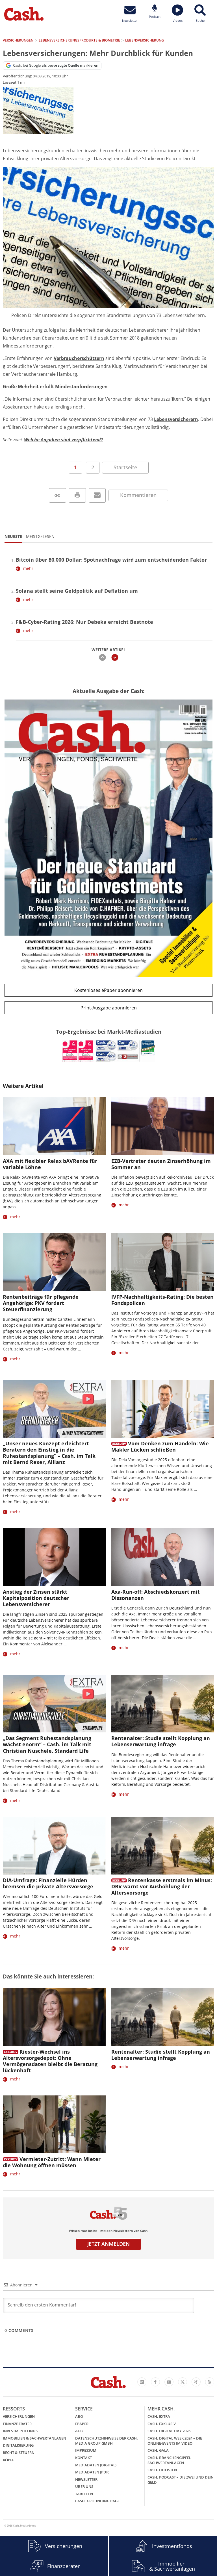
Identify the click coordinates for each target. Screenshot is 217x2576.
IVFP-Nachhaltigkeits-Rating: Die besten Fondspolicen (162, 1300)
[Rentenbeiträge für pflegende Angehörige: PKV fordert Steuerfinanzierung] (54, 1262)
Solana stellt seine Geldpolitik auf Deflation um (77, 591)
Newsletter (86, 2479)
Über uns (84, 2486)
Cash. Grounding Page (97, 2501)
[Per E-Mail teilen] (97, 495)
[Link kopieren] (57, 495)
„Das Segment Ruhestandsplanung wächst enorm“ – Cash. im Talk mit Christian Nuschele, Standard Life (47, 1744)
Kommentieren (138, 495)
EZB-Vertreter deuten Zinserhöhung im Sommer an (161, 1164)
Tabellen (84, 2494)
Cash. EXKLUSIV (162, 2424)
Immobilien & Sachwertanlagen (34, 2438)
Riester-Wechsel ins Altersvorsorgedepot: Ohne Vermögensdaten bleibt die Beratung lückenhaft (50, 2061)
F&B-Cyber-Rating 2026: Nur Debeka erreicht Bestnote (84, 622)
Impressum (86, 2450)
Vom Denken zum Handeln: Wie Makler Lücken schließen (160, 1446)
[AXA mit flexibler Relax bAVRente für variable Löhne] (54, 1126)
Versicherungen (19, 2416)
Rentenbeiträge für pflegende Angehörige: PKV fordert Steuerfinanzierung (41, 1303)
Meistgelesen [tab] (40, 536)
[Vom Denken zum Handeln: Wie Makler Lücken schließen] (163, 1409)
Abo (79, 2416)
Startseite (125, 467)
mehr (28, 568)
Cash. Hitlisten (162, 2470)
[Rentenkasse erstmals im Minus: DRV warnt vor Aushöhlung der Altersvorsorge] (163, 1846)
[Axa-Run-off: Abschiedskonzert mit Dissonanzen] (163, 1557)
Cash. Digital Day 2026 (169, 2431)
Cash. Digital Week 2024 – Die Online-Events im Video (175, 2441)
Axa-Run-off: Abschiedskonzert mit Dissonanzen (156, 1595)
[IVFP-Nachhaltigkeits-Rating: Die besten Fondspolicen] (163, 1262)
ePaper (82, 2424)
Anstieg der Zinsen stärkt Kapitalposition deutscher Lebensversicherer (36, 1598)
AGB (79, 2431)
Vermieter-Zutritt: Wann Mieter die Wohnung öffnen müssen (52, 2162)
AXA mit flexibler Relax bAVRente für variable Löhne (50, 1164)
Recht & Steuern (19, 2453)
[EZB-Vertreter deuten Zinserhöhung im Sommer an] (163, 1126)
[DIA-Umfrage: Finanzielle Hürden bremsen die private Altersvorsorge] (54, 1846)
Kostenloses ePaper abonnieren (108, 990)
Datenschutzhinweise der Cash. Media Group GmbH (107, 2441)
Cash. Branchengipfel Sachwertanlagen (169, 2460)
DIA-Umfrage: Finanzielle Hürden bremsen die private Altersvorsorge (48, 1883)
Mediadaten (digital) (96, 2465)
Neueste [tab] (13, 536)
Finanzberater (17, 2424)
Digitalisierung (18, 2445)
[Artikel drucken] (77, 495)
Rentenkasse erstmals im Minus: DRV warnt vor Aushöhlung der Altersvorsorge (162, 1886)
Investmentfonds (20, 2431)
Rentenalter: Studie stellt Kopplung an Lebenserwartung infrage (161, 1741)
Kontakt (83, 2458)
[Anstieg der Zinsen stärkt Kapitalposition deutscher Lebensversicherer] (54, 1557)
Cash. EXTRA (159, 2416)
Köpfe (8, 2460)
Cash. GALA (158, 2450)
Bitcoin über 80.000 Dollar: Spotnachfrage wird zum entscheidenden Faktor (111, 560)
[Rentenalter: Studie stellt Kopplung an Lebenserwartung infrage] (163, 1704)
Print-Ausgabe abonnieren (109, 1008)
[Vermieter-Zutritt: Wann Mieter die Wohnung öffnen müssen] (54, 2124)
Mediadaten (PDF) (92, 2472)
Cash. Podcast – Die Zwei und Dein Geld (181, 2480)
